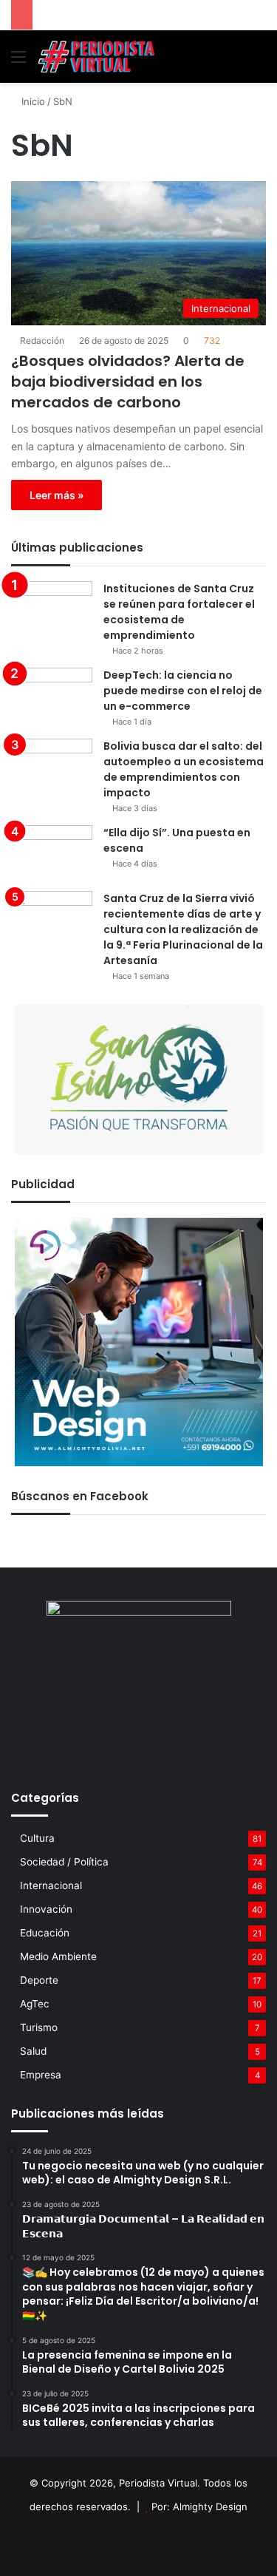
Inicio (32, 101)
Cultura (37, 1838)
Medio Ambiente (58, 1956)
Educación (45, 1933)
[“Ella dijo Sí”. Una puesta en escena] (52, 853)
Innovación (46, 1909)
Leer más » (57, 495)
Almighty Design (210, 2506)
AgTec (35, 2004)
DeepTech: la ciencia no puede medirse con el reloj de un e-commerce (183, 691)
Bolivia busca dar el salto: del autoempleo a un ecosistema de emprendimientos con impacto (184, 769)
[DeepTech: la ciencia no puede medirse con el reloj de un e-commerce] (52, 695)
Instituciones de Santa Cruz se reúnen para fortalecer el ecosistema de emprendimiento (179, 612)
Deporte (39, 1980)
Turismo (39, 2027)
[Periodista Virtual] (96, 57)
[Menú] (18, 62)
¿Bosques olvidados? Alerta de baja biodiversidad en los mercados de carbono (128, 382)
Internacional (51, 1885)
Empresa (41, 2075)
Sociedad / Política (64, 1862)
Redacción (42, 340)
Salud (33, 2051)
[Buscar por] (259, 62)
